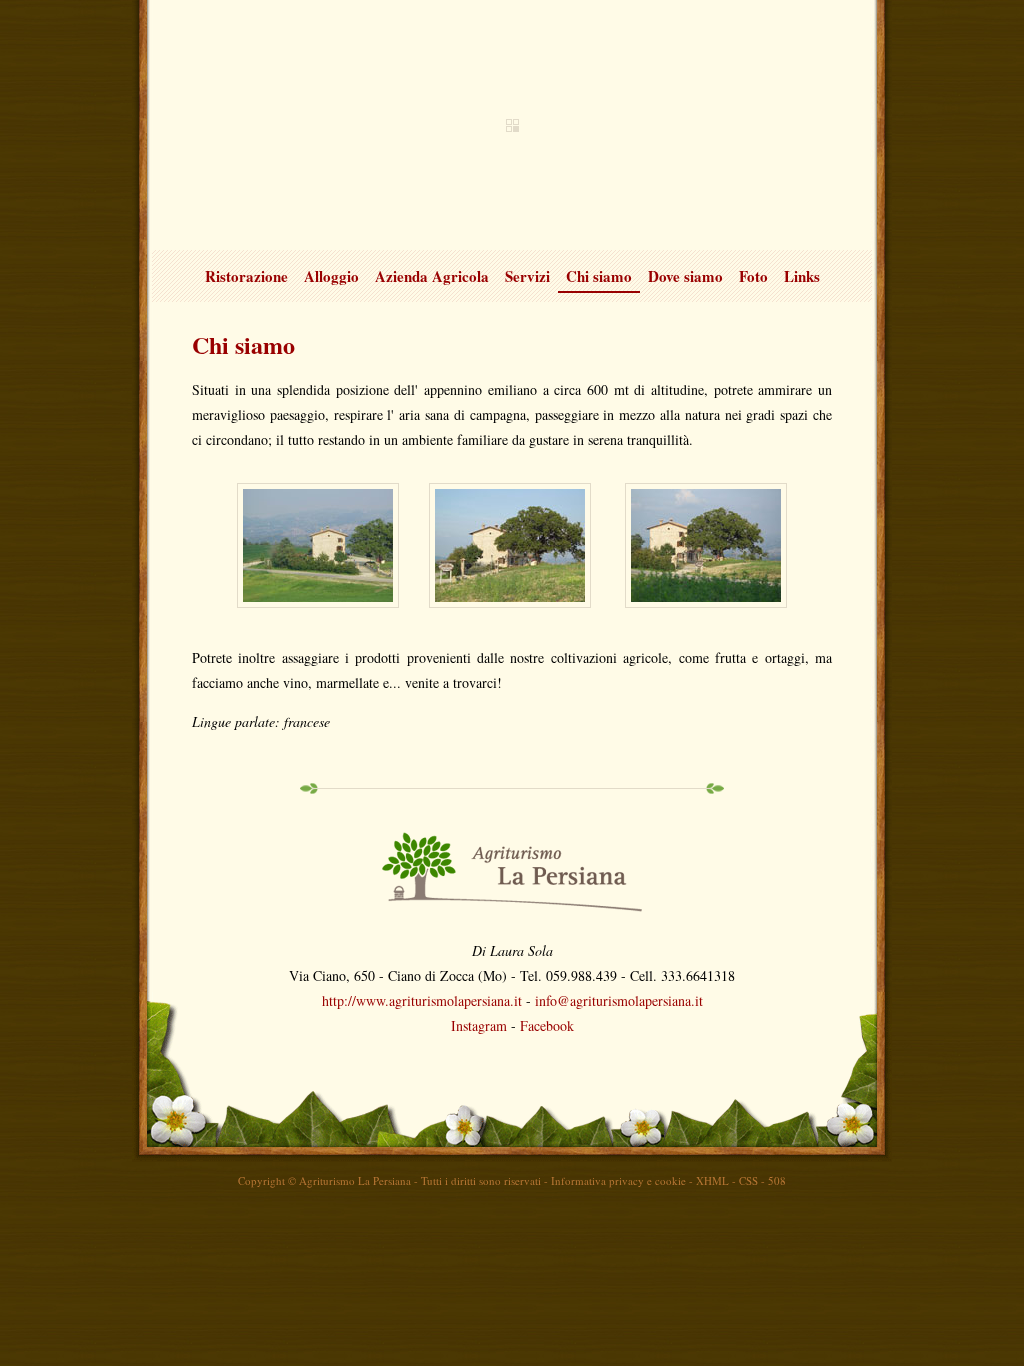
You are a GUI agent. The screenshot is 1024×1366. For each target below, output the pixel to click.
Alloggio (331, 276)
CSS (748, 1180)
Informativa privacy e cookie (618, 1180)
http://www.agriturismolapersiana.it (422, 1000)
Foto (753, 276)
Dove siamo (685, 276)
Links (802, 276)
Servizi (527, 276)
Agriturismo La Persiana (512, 125)
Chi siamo (599, 276)
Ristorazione (246, 276)
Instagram (479, 1025)
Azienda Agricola (432, 276)
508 (777, 1180)
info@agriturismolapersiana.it (619, 1000)
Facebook (547, 1025)
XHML (712, 1180)
